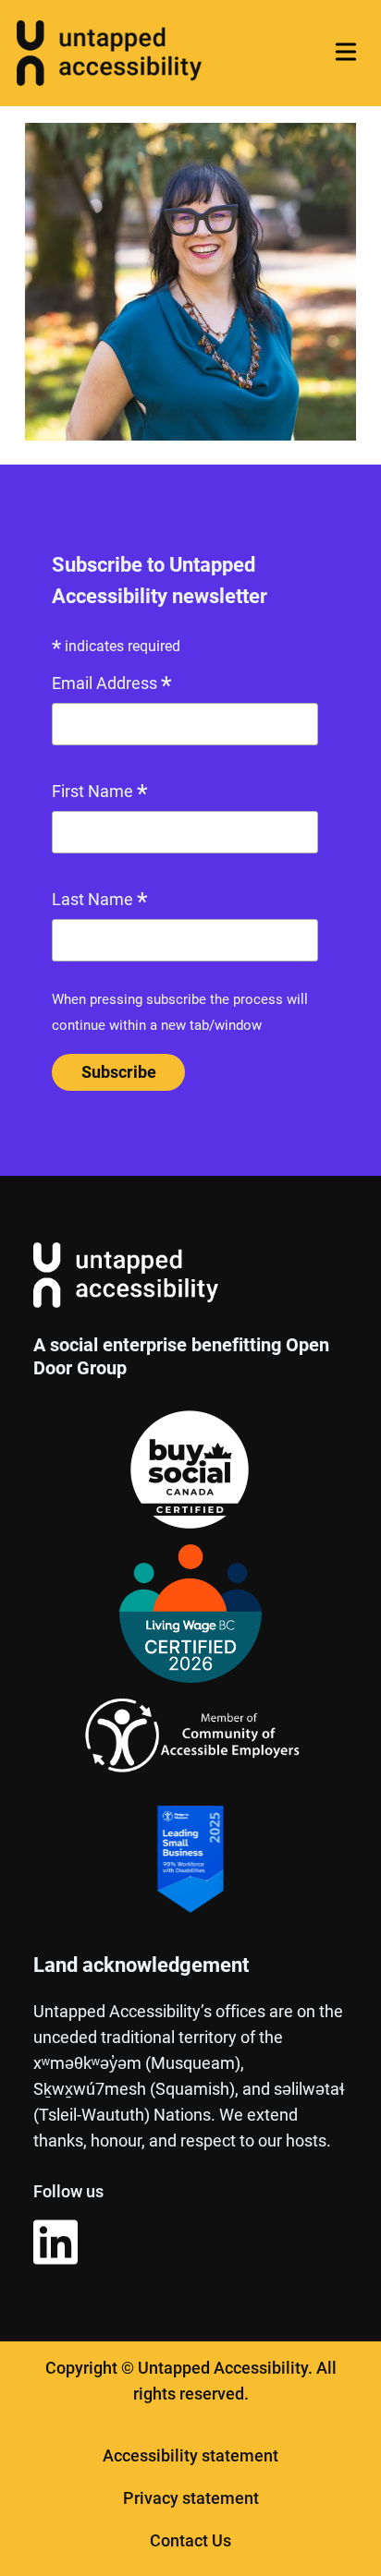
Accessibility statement (190, 2455)
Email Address (112, 685)
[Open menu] (345, 51)
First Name (100, 793)
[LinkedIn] (55, 2246)
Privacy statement (191, 2498)
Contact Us (190, 2540)
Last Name (100, 901)
